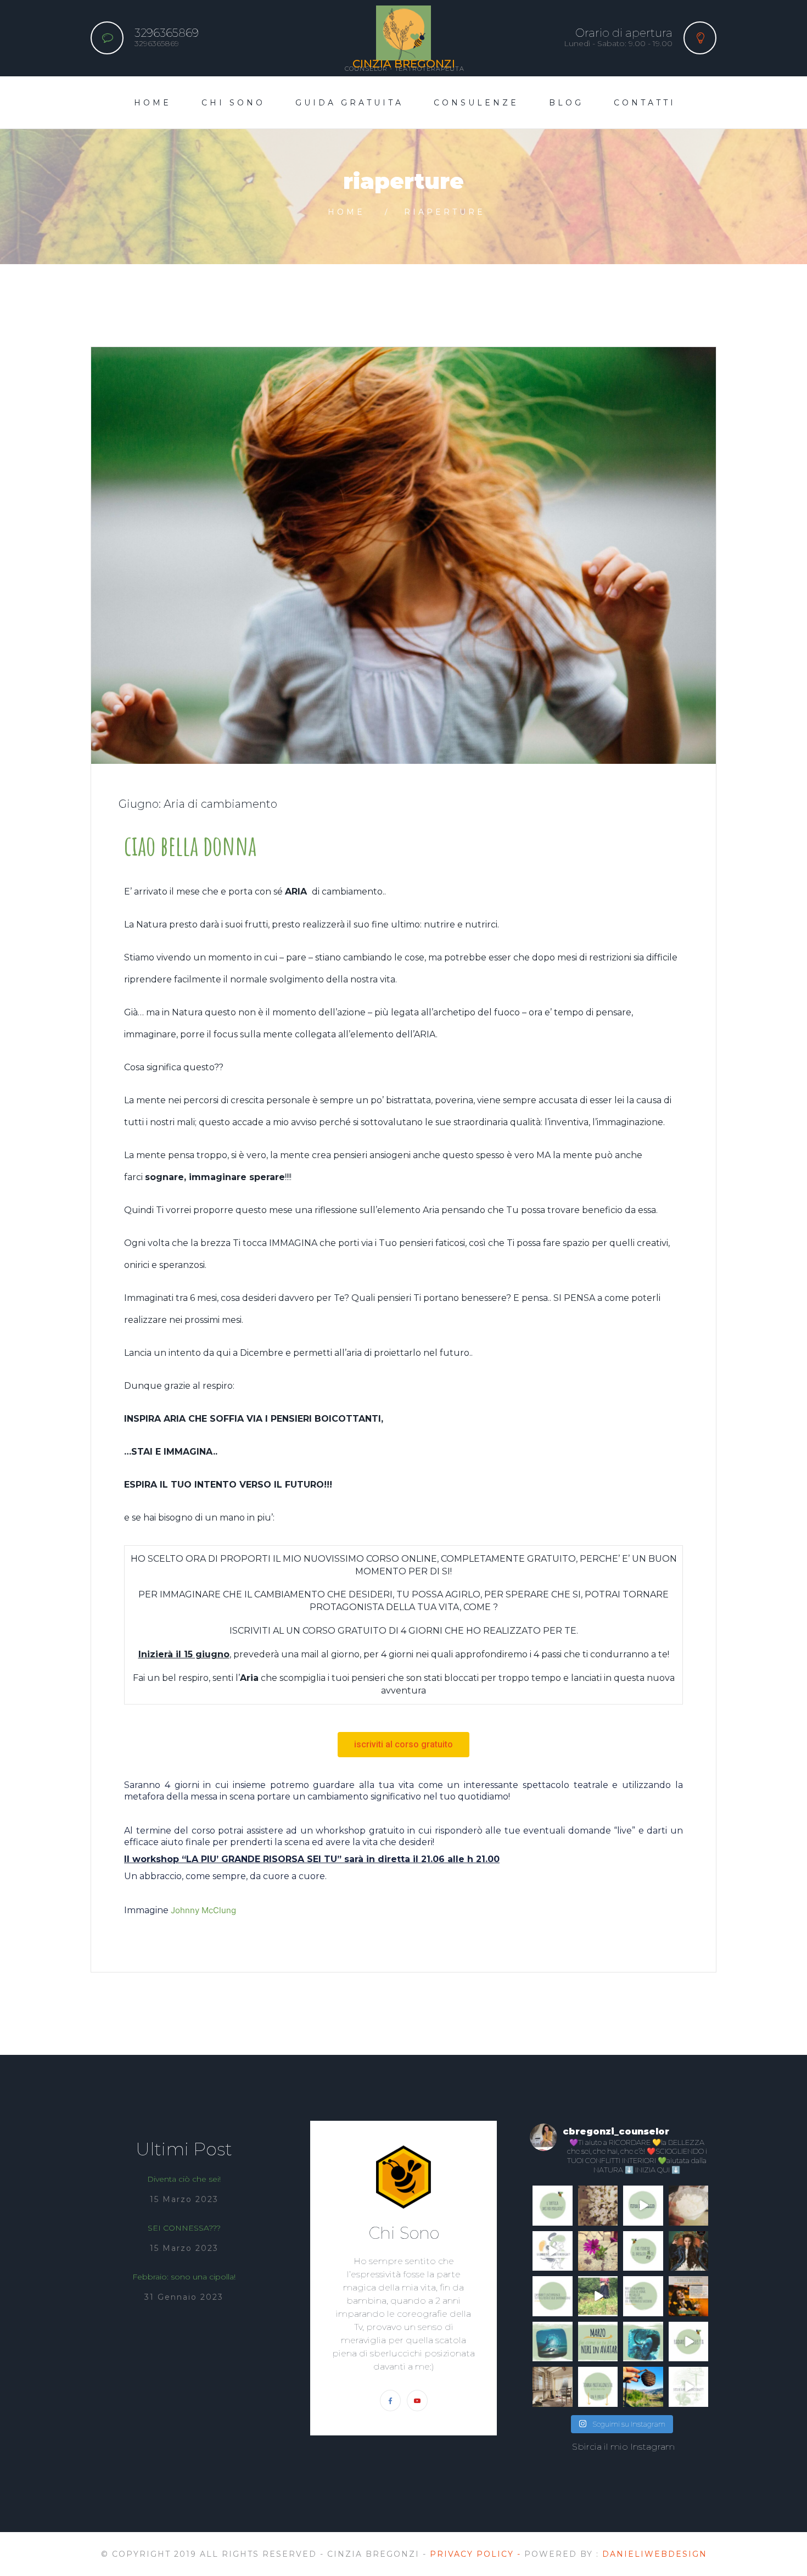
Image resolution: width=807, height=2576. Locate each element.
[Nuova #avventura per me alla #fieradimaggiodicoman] (643, 2206)
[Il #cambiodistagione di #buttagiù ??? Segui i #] (553, 2251)
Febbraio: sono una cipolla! (184, 2277)
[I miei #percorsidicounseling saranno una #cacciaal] (689, 2342)
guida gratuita (349, 103)
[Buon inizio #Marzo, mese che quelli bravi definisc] (553, 2342)
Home (153, 103)
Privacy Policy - (477, 2554)
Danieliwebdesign (655, 2554)
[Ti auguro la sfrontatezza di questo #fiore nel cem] (598, 2251)
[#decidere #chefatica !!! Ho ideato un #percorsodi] (689, 2387)
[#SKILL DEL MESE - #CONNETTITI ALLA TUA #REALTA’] (598, 2342)
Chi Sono (233, 103)
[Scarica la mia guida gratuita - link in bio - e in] (598, 2387)
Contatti (645, 103)
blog (566, 103)
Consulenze (476, 103)
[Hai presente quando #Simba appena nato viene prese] (643, 2296)
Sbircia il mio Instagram (623, 2447)
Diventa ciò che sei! (184, 2179)
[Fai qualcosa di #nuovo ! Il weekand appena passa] (689, 2206)
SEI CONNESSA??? (184, 2228)
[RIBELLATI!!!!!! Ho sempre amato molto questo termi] (689, 2251)
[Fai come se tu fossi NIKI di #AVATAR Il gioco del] (643, 2342)
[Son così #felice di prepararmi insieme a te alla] (689, 2296)
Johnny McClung (203, 1910)
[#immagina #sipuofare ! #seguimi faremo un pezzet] (598, 2296)
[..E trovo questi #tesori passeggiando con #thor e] (643, 2387)
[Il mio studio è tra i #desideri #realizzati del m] (553, 2387)
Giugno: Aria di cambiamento (198, 804)
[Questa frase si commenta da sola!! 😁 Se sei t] (553, 2296)
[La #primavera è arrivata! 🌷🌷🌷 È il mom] (643, 2251)
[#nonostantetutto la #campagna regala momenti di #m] (598, 2206)
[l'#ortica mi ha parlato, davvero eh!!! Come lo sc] (553, 2206)
